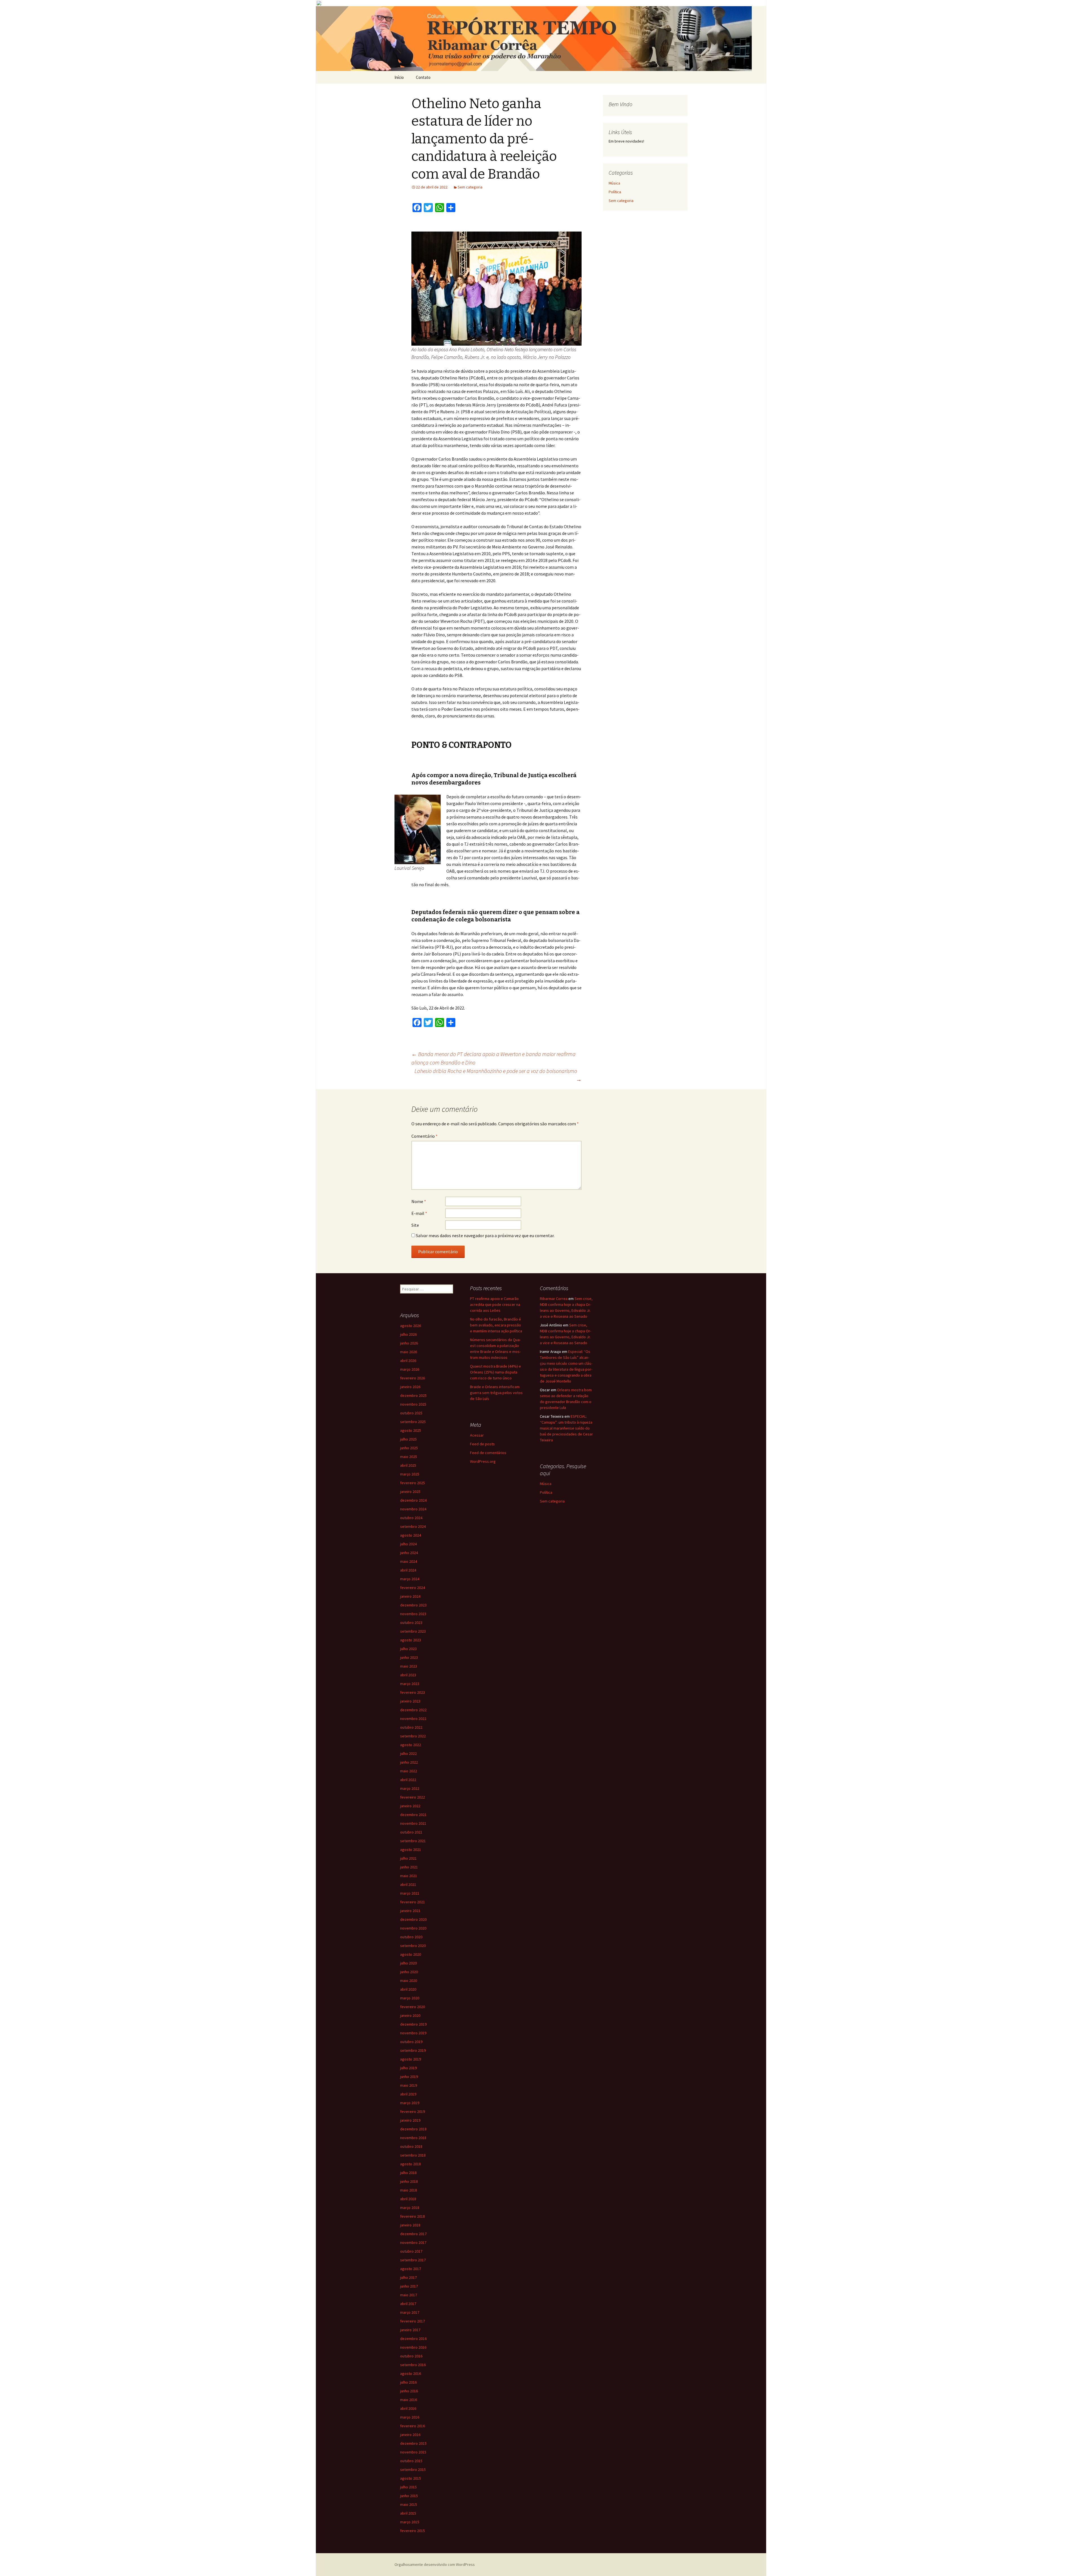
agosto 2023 (411, 1640)
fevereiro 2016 (413, 2426)
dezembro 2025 (413, 1395)
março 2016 (410, 2417)
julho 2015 (408, 2487)
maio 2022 (409, 1771)
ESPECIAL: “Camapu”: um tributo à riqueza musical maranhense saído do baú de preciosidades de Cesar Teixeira (566, 1428)
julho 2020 (408, 1963)
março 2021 (410, 1893)
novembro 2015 (413, 2452)
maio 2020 (409, 1981)
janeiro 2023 (410, 1701)
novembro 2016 (413, 2347)
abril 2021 (408, 1884)
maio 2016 (409, 2400)
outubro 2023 (411, 1622)
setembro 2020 (413, 1946)
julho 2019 (408, 2068)
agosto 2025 (411, 1430)
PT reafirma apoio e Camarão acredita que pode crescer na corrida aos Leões (495, 1304)
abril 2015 (408, 2513)
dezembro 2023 (413, 1605)
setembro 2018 (413, 2155)
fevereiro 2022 (413, 1797)
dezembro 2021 (413, 1815)
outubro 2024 (411, 1518)
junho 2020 (409, 1972)
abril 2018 (408, 2199)
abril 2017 (408, 2304)
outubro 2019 (411, 2042)
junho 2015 (409, 2496)
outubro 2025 (411, 1413)
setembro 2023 (413, 1631)
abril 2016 (408, 2408)
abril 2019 (408, 2094)
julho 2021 (408, 1858)
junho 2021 (409, 1867)
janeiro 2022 (410, 1806)
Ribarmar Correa (554, 1299)
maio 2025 (409, 1457)
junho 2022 (409, 1762)
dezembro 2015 (413, 2443)
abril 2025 (408, 1465)
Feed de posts (482, 1444)
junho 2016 (409, 2391)
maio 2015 (409, 2504)
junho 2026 (409, 1343)
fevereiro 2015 (413, 2531)
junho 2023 (409, 1657)
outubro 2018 (411, 2146)
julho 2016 (408, 2382)
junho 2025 (409, 1448)
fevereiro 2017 (413, 2321)
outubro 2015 (411, 2461)
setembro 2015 (413, 2470)
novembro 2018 (413, 2138)
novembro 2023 (413, 1614)
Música (614, 183)
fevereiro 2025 (413, 1483)
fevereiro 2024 (413, 1588)
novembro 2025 (413, 1404)
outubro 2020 (411, 1937)
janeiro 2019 (410, 2120)
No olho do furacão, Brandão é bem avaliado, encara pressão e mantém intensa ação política (496, 1325)
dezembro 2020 (413, 1919)
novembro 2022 (413, 1719)
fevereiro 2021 (413, 1902)
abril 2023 (408, 1675)
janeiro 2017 (410, 2330)
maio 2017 (409, 2295)
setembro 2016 (413, 2365)
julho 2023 (408, 1649)
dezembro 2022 (413, 1710)
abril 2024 (408, 1570)
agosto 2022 (411, 1745)
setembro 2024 (413, 1526)
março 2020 (410, 1998)
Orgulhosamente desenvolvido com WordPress (435, 2564)
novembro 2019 (413, 2033)
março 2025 (410, 1474)
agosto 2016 (411, 2373)
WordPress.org (483, 1461)
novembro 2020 (413, 1928)
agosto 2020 (411, 1954)
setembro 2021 (413, 1841)
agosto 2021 (411, 1850)
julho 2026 (408, 1334)
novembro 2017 (413, 2242)
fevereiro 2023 (413, 1692)
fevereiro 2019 (413, 2112)
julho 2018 (408, 2173)
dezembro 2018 (413, 2129)
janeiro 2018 (410, 2225)
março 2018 (410, 2208)
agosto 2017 (411, 2269)
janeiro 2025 (410, 1492)
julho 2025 (408, 1439)
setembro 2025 (413, 1422)
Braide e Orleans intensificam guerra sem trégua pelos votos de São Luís (496, 1393)
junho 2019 (409, 2077)
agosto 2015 (411, 2478)
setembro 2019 (413, 2050)
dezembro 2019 (413, 2024)
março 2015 (410, 2522)
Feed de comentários (488, 1453)
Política (615, 192)
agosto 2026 (411, 1326)
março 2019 (410, 2103)
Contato (423, 77)
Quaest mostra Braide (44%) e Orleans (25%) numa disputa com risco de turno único (495, 1372)
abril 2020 (408, 1989)
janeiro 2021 (410, 1911)
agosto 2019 (411, 2059)
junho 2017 (409, 2286)
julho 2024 (408, 1544)
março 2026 (410, 1369)
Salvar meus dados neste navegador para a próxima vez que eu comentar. (485, 1235)
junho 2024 (409, 1553)
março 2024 (410, 1579)
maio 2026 (409, 1352)
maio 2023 (409, 1666)
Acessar (477, 1435)
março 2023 (410, 1684)
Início (399, 77)
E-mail (419, 1213)
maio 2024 (409, 1561)
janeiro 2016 (410, 2435)
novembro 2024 (413, 1509)
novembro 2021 (413, 1823)
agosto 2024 (411, 1535)
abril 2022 (408, 1780)
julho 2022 (408, 1753)
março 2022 (410, 1788)
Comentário (424, 1136)
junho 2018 (409, 2181)
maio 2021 (409, 1876)
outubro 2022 (411, 1727)
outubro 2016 (411, 2356)
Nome (419, 1201)
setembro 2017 (413, 2260)
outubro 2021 (411, 1832)
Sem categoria (470, 187)
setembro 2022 (413, 1736)
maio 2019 (409, 2085)
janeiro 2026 (410, 1387)
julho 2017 (408, 2277)
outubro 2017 (411, 2251)
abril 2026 (408, 1361)
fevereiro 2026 (413, 1378)
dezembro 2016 (413, 2339)
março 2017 (410, 2312)
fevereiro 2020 (413, 2007)
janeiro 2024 (410, 1596)
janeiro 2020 (410, 2015)
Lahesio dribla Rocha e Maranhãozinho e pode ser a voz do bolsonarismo (498, 1075)
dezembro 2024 (413, 1500)
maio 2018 (409, 2190)
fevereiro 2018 (413, 2216)
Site (415, 1225)
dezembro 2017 (413, 2234)
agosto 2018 (411, 2164)
